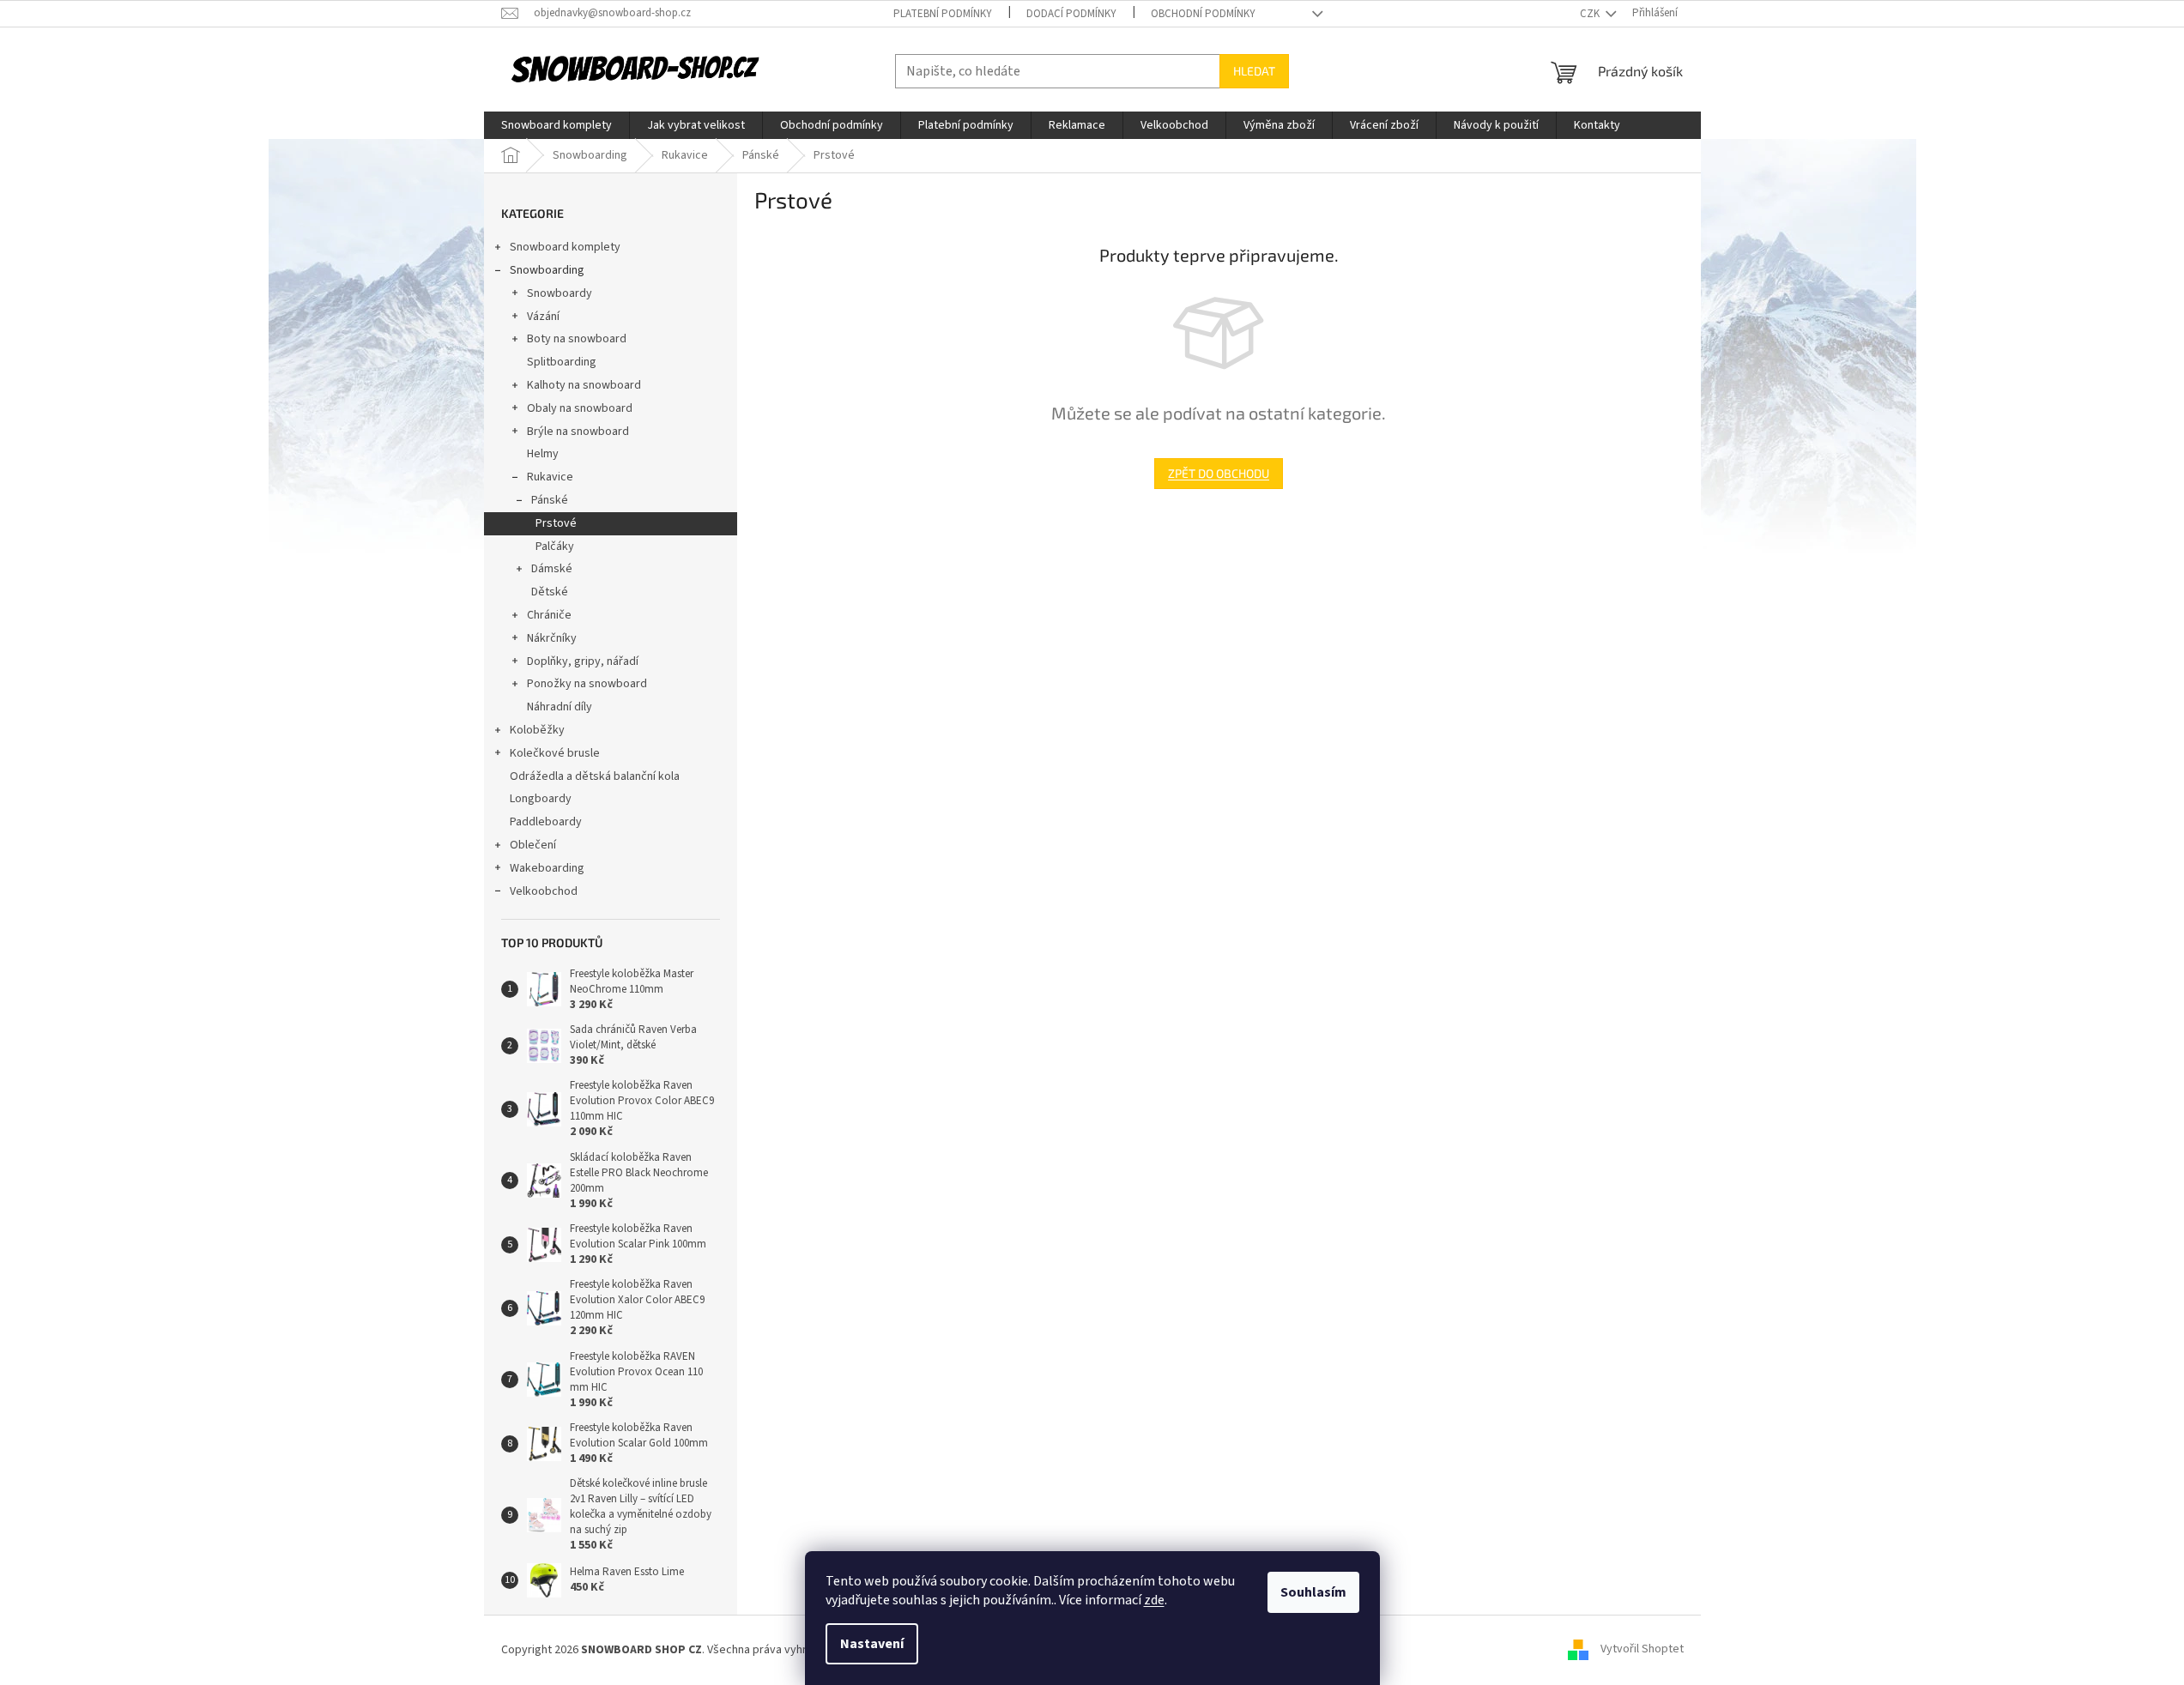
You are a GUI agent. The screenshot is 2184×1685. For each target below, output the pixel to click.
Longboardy (541, 799)
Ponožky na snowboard (587, 684)
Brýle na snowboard (578, 432)
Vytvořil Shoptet (1642, 1650)
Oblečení (533, 845)
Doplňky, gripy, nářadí (583, 661)
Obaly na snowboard (580, 408)
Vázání (543, 317)
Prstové (556, 523)
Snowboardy (560, 293)
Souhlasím (1313, 1592)
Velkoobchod (544, 891)
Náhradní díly (560, 707)
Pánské (550, 500)
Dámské (552, 569)
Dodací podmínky (1071, 14)
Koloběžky (537, 730)
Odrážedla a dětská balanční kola (595, 776)
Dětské (550, 592)
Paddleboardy (546, 822)
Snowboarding (547, 270)
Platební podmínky (943, 14)
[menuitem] (557, 125)
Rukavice (550, 477)
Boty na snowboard (577, 339)
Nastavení (872, 1644)
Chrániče (549, 615)
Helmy (543, 454)
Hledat (1254, 71)
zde (1154, 1600)
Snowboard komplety (565, 247)
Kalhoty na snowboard (584, 385)
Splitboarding (562, 362)
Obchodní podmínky (1203, 14)
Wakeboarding (547, 868)
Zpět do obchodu (1219, 473)
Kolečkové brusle (555, 753)
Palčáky (555, 547)
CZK (1591, 14)
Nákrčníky (552, 638)
